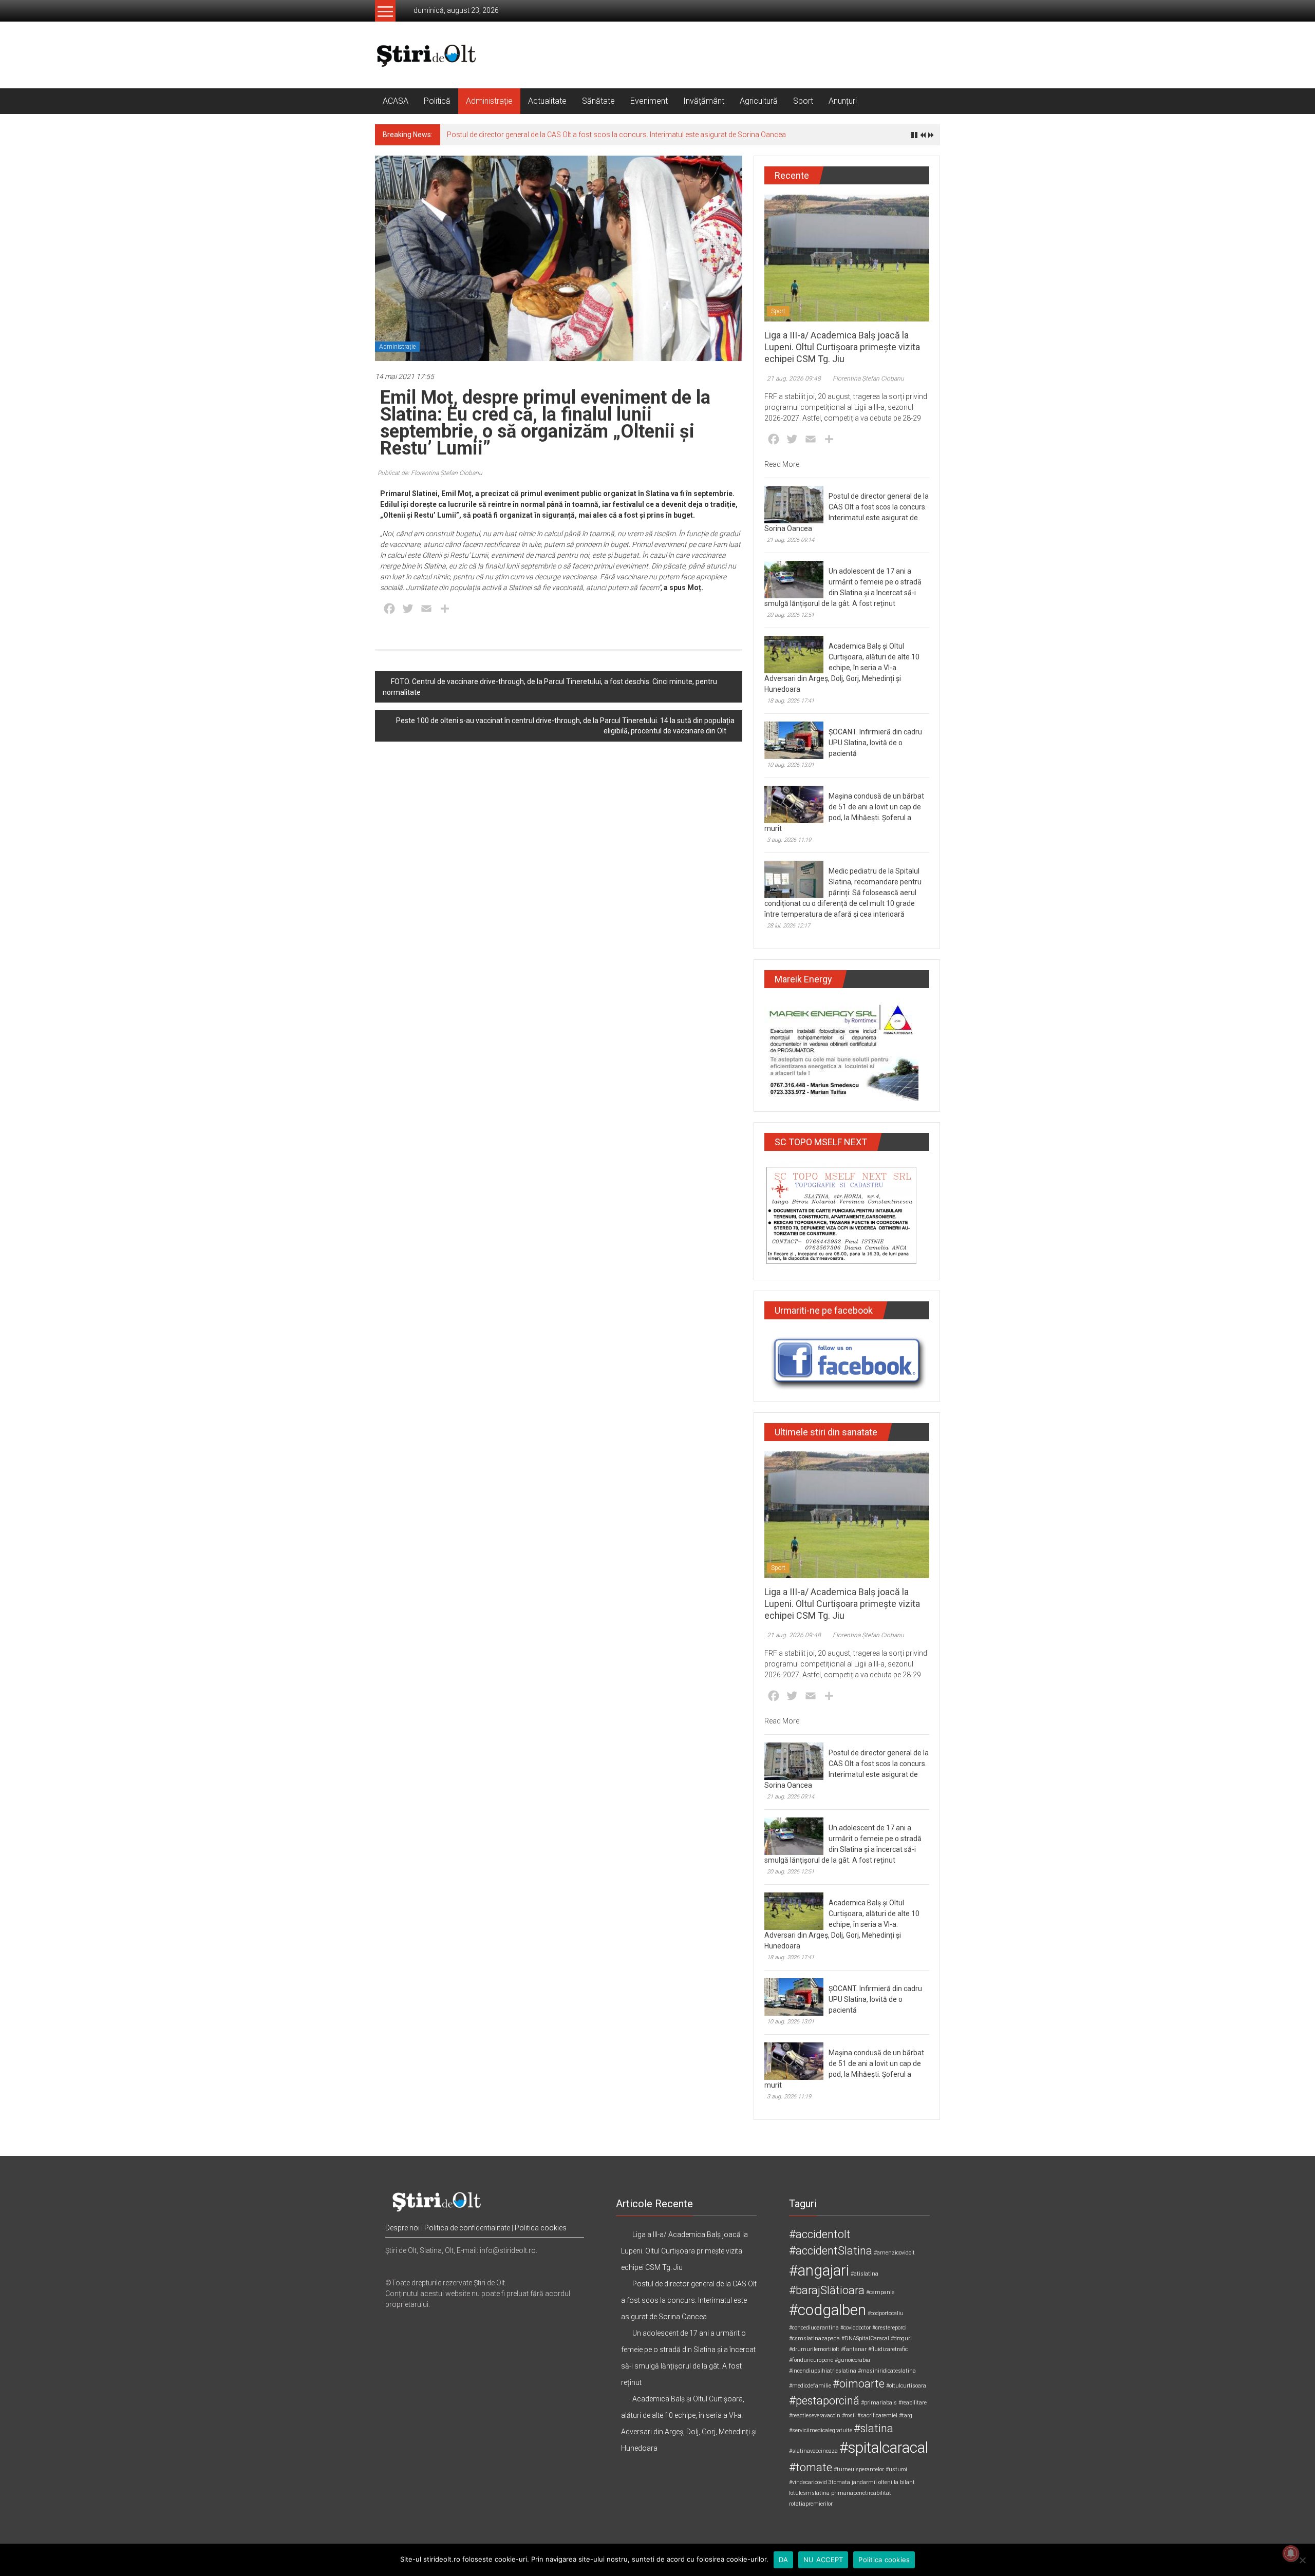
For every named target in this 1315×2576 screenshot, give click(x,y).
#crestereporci (889, 2328)
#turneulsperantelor (859, 2469)
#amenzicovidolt (894, 2253)
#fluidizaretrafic (888, 2349)
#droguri (901, 2338)
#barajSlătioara (827, 2290)
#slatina (873, 2428)
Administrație (489, 101)
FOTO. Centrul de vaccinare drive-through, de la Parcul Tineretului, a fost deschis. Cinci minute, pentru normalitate (550, 687)
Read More (782, 464)
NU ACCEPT (823, 2560)
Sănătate (598, 101)
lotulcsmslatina (809, 2493)
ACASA (396, 101)
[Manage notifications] (1291, 2553)
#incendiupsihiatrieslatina (823, 2371)
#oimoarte (859, 2384)
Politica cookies (541, 2228)
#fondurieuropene (811, 2360)
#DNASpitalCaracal (865, 2338)
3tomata (839, 2482)
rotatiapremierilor (811, 2504)
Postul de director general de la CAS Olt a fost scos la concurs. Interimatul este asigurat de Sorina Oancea (616, 135)
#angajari (819, 2270)
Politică (437, 101)
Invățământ (704, 101)
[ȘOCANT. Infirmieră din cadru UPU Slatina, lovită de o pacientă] (794, 740)
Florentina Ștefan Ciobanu (868, 378)
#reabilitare (913, 2403)
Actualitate (547, 101)
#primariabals (879, 2403)
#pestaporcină (824, 2401)
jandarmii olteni (872, 2482)
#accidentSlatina (831, 2251)
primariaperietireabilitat (861, 2493)
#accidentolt (820, 2234)
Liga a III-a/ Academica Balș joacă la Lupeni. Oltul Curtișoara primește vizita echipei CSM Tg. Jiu (842, 347)
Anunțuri (843, 101)
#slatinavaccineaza (813, 2451)
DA (784, 2560)
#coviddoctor (856, 2328)
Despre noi (402, 2228)
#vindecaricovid (808, 2482)
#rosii (849, 2416)
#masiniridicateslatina (887, 2371)
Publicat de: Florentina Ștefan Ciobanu (430, 473)
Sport (803, 101)
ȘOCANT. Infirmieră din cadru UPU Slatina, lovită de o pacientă (875, 743)
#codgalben (828, 2310)
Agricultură (759, 101)
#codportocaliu (886, 2313)
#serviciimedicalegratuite (821, 2430)
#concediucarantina (814, 2328)
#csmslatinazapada (814, 2338)
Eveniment (649, 101)
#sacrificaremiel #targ (885, 2416)
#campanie (880, 2292)
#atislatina (865, 2274)
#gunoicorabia (852, 2360)
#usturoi (896, 2469)
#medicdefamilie (810, 2386)
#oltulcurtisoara (906, 2386)
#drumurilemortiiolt (814, 2349)
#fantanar (854, 2349)
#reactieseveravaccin (815, 2416)
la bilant (904, 2482)
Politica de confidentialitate (467, 2228)
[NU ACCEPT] (1302, 2560)
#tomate (811, 2467)
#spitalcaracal (884, 2448)
